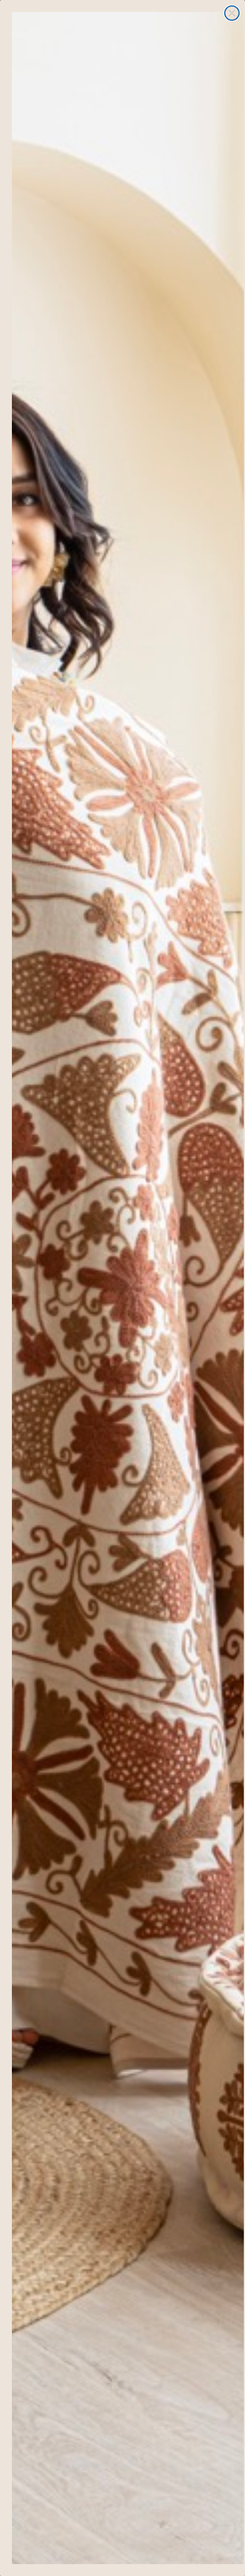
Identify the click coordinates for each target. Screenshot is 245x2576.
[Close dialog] (232, 13)
